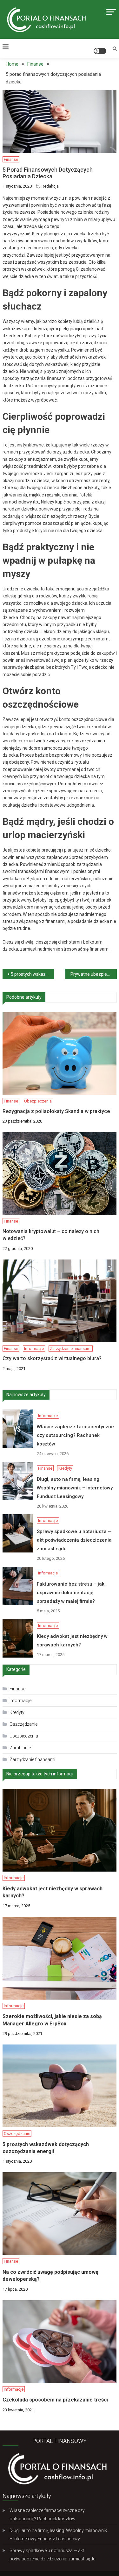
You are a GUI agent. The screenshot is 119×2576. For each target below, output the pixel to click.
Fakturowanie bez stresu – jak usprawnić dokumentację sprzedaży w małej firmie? (33, 369)
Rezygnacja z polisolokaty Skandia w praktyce (56, 1111)
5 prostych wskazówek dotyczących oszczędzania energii (32, 974)
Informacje (31, 143)
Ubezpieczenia (38, 1101)
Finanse (22, 203)
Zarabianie (20, 1748)
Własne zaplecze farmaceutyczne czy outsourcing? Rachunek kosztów (33, 166)
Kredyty (42, 203)
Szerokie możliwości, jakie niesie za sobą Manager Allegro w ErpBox (52, 2020)
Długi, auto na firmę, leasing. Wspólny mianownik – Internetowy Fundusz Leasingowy (33, 231)
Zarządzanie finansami (71, 1349)
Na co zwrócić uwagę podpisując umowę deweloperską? (50, 2276)
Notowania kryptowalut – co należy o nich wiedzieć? (51, 1235)
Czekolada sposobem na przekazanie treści (55, 2400)
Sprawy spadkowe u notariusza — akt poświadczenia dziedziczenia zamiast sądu (33, 300)
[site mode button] (100, 51)
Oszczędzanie (23, 1724)
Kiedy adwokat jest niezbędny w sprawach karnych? (33, 429)
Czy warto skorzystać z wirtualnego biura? (52, 1358)
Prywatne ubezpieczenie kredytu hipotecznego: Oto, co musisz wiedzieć (94, 974)
